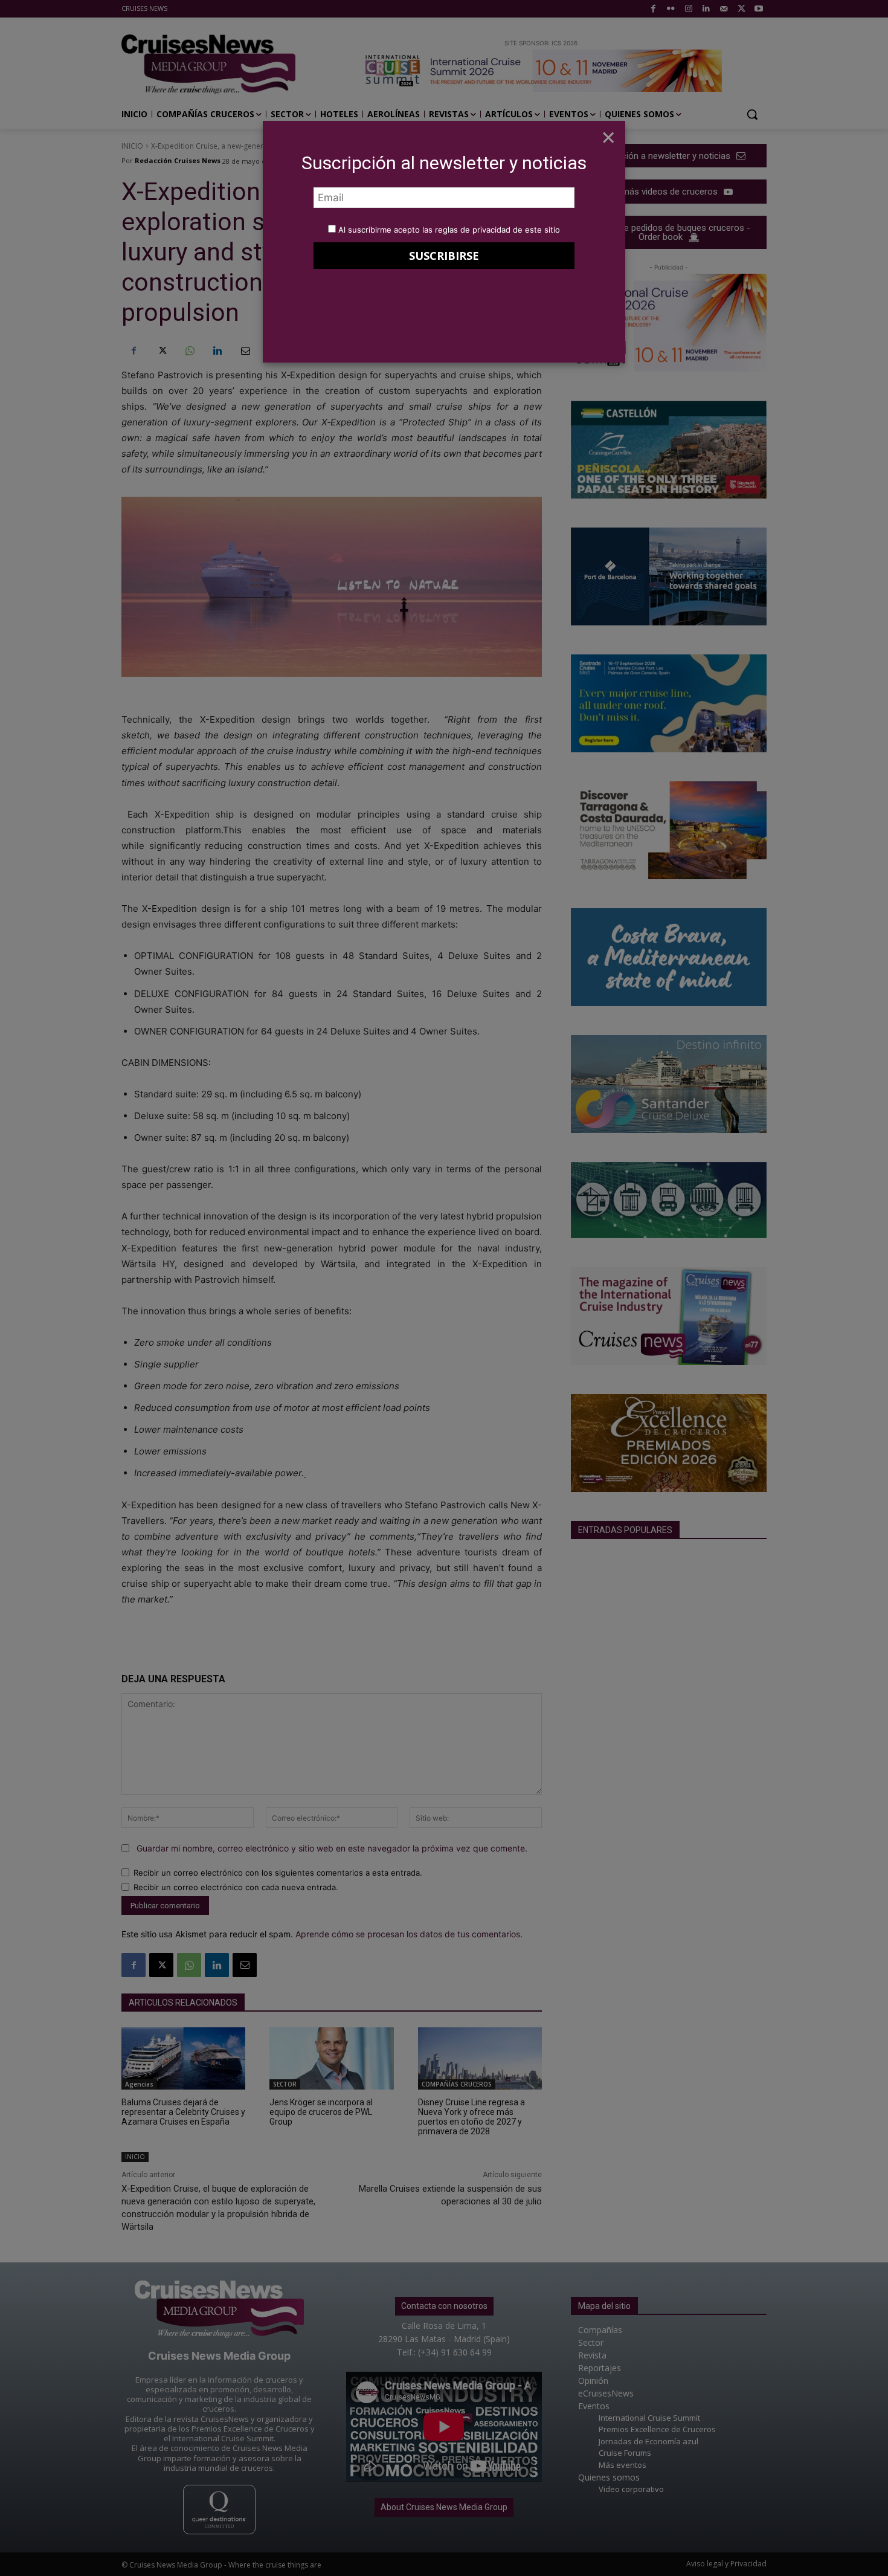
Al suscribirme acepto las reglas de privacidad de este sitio (449, 230)
